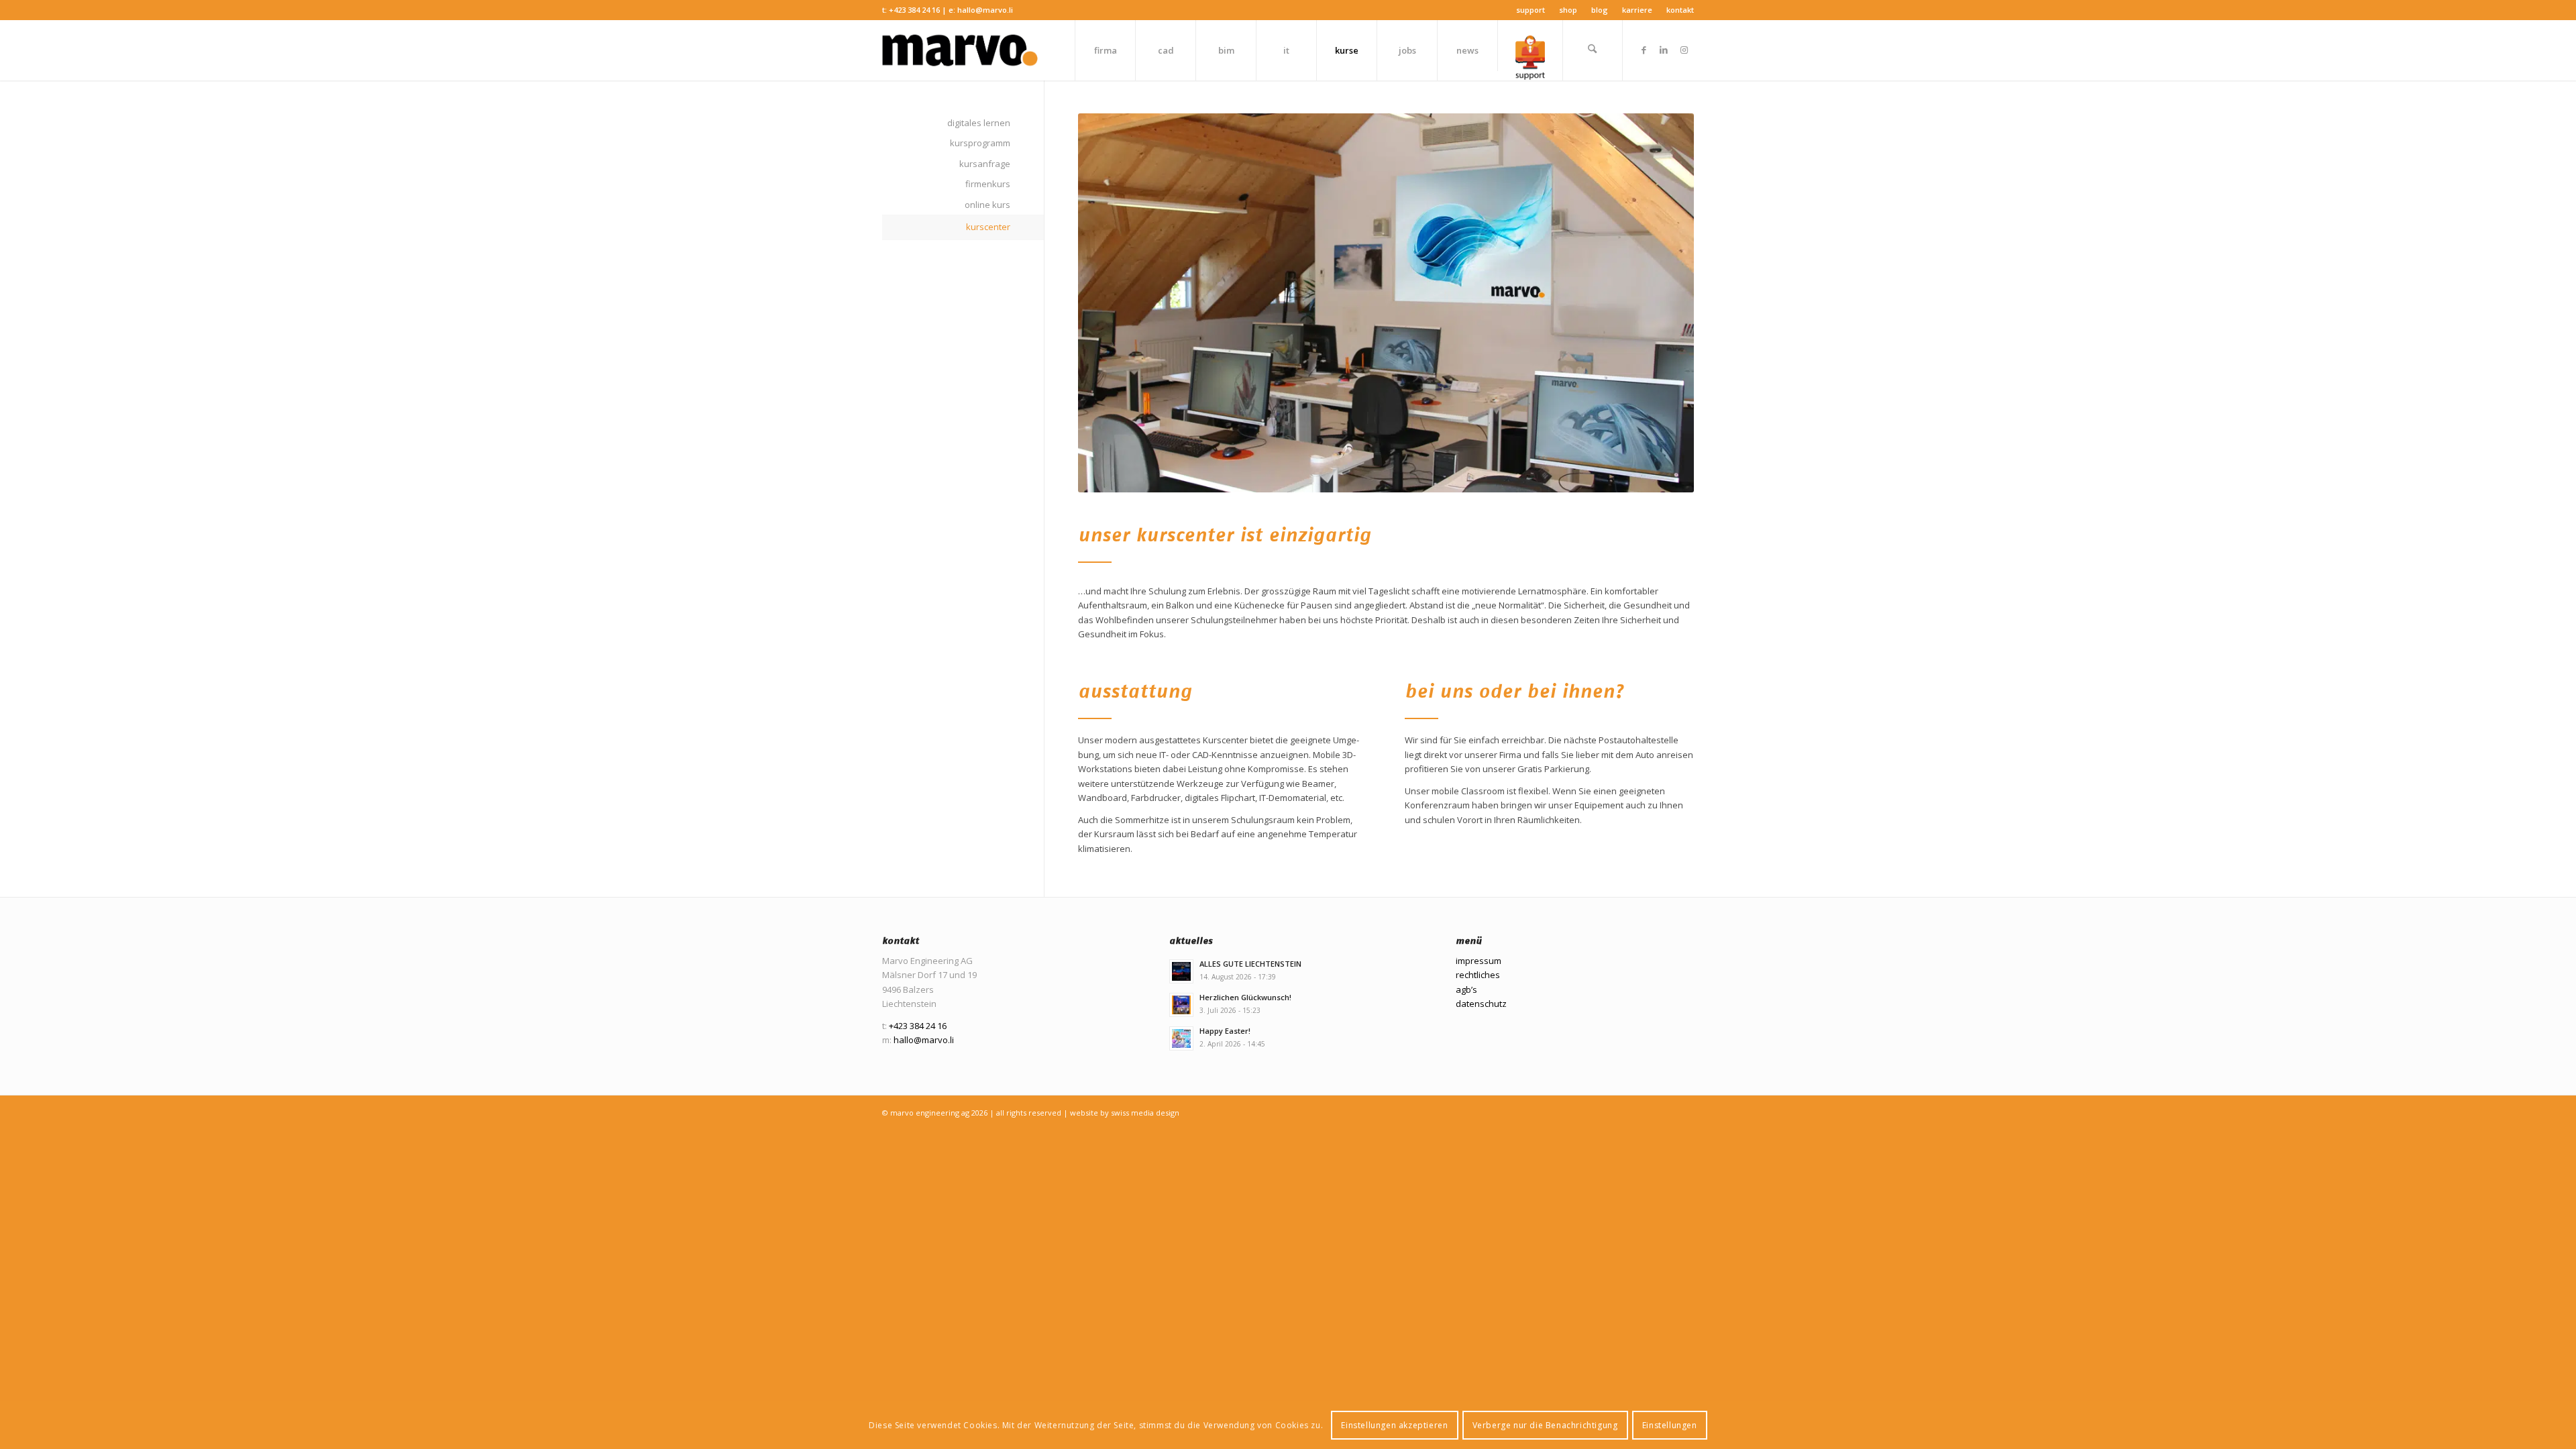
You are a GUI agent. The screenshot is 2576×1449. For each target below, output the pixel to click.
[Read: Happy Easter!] (1181, 1038)
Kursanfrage (985, 164)
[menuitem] (1531, 10)
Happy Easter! (1225, 1031)
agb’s (1466, 989)
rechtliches (1478, 975)
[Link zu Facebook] (1644, 50)
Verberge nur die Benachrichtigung (1545, 1425)
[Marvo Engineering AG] (960, 50)
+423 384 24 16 (914, 10)
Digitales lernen (979, 123)
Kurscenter (988, 227)
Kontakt (1680, 10)
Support (1531, 10)
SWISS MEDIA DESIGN (1145, 1113)
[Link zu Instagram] (1684, 50)
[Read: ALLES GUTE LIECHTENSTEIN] (1181, 971)
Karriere (1637, 10)
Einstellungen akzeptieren (1394, 1425)
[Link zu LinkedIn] (1664, 50)
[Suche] (1593, 50)
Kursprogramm (980, 143)
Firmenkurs (988, 184)
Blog (1600, 10)
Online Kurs (987, 205)
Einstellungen (1670, 1425)
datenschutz (1481, 1004)
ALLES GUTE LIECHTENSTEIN (1250, 964)
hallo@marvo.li (985, 10)
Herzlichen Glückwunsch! (1245, 997)
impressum (1479, 961)
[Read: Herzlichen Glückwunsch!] (1181, 1005)
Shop (1568, 10)
